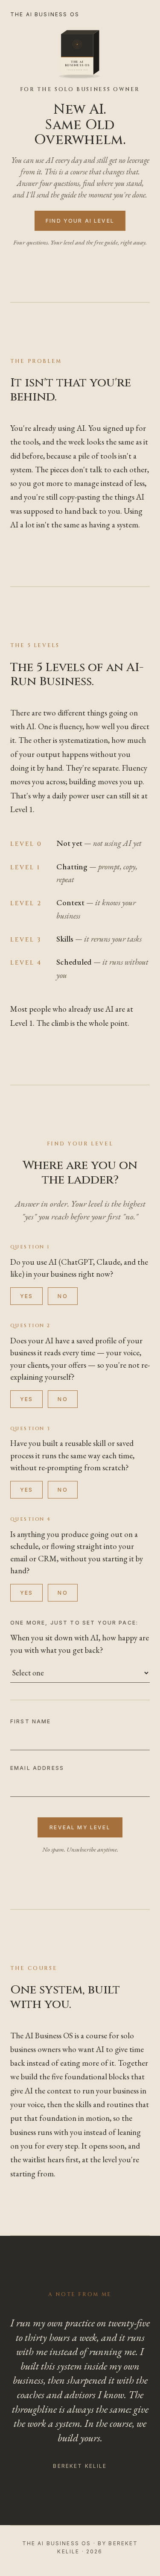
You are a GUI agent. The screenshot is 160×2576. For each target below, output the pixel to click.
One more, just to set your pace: (74, 1623)
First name (31, 1721)
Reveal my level (80, 1827)
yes (26, 1296)
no (63, 1296)
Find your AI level (80, 221)
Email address (37, 1768)
